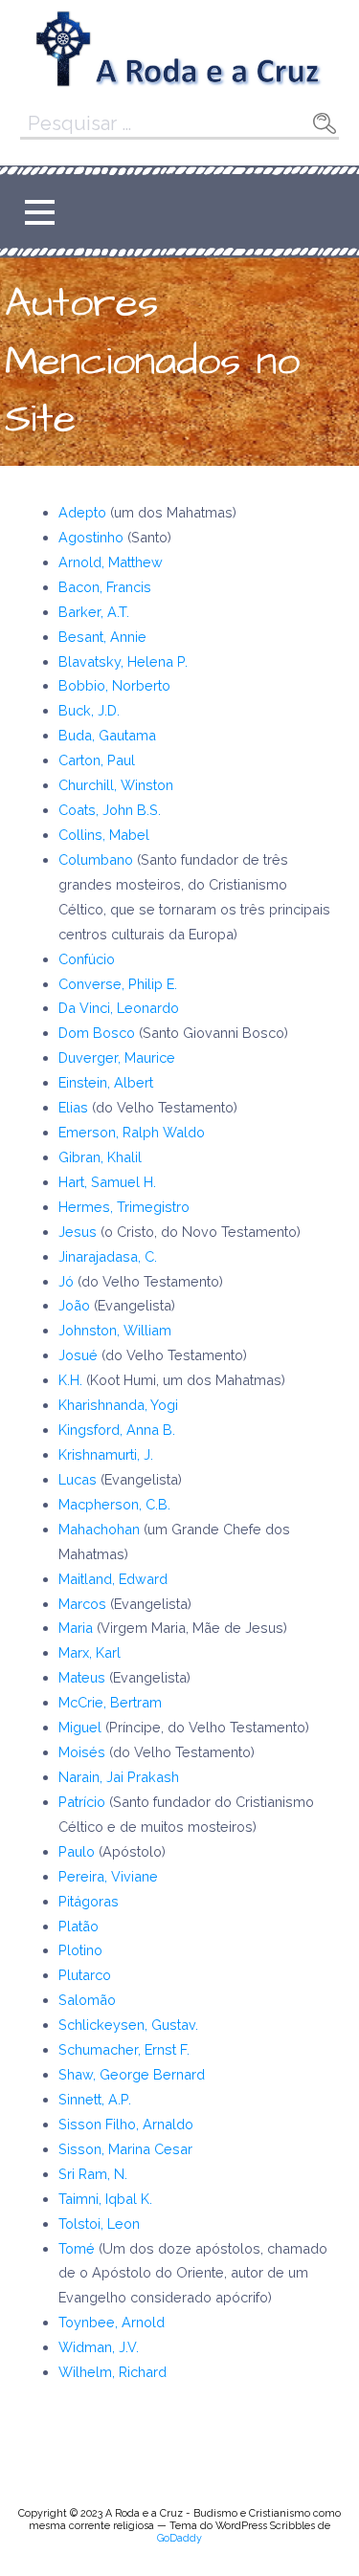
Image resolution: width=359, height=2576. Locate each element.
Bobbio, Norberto (114, 685)
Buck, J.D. (89, 710)
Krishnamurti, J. (106, 1454)
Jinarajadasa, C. (108, 1256)
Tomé (79, 2248)
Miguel (82, 1727)
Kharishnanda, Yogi (118, 1405)
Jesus (79, 1232)
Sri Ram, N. (93, 2174)
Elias (75, 1107)
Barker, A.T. (94, 612)
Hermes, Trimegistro (124, 1207)
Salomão (87, 2000)
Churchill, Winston (116, 785)
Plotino (80, 1950)
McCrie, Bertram (110, 1702)
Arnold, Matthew (111, 562)
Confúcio (87, 959)
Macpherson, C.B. (114, 1504)
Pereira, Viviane (108, 1876)
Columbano (98, 859)
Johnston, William (115, 1330)
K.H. (70, 1380)
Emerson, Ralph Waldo (132, 1132)
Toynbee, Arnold (112, 2322)
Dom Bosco (97, 1033)
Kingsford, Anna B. (117, 1430)
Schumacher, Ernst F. (124, 2049)
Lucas (79, 1479)
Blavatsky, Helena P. (123, 661)
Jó (68, 1281)
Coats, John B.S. (110, 810)
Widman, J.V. (99, 2347)
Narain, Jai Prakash (119, 1777)
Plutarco (85, 1975)
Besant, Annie (102, 637)
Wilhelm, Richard (112, 2372)
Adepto (82, 512)
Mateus (84, 1677)
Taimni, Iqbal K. (105, 2199)
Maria (78, 1628)
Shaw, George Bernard (132, 2074)
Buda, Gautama (107, 735)
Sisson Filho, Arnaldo (126, 2124)
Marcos (84, 1604)
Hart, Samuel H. (107, 1182)
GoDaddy (179, 2538)
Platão (79, 1926)
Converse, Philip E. (118, 984)
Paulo (79, 1851)
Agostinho (91, 537)
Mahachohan (101, 1529)
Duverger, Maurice (117, 1057)
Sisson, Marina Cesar (125, 2149)
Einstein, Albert (106, 1082)
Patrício (84, 1802)
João (76, 1305)
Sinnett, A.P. (95, 2099)
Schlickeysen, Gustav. (130, 2025)
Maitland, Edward (113, 1579)
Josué (80, 1355)
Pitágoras (89, 1901)
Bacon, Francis (105, 587)
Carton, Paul (97, 760)
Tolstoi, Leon (99, 2224)
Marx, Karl (90, 1652)
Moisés (84, 1752)
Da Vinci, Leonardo (119, 1008)
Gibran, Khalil (100, 1157)
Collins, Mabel (104, 835)
